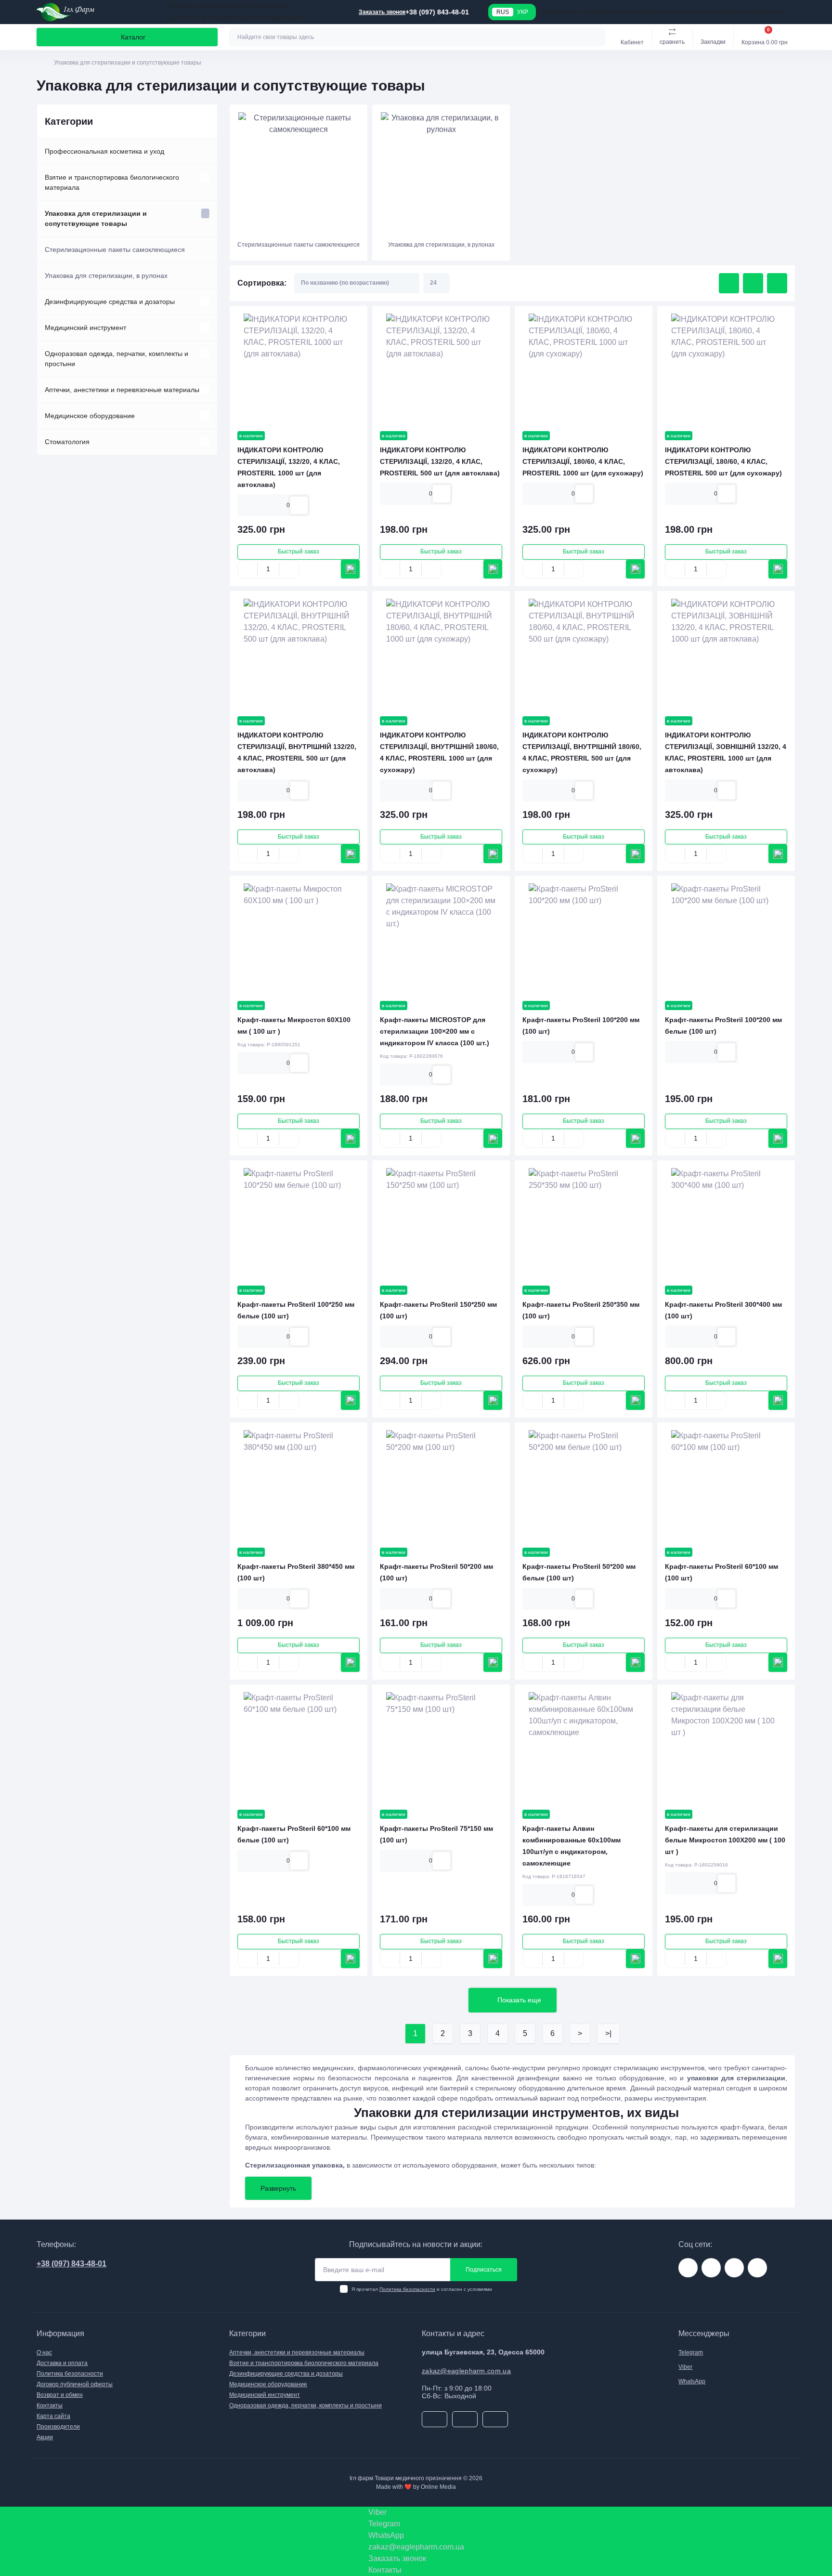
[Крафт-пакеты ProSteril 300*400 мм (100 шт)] (726, 1223)
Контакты (659, 12)
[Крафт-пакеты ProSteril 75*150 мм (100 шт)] (441, 1747)
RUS (503, 12)
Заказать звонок (382, 12)
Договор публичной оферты (75, 2384)
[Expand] (205, 177)
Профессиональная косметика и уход (104, 151)
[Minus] (247, 569)
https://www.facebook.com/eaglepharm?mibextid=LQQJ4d (711, 2268)
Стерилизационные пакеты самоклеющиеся (115, 250)
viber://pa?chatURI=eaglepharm (757, 2268)
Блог (781, 12)
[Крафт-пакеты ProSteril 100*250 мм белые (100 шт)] (299, 1223)
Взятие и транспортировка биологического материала (112, 182)
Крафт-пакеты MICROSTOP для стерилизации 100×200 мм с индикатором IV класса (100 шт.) (435, 1031)
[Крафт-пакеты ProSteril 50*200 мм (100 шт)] (441, 1485)
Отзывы (634, 12)
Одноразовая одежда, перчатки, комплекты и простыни (117, 359)
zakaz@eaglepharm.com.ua (466, 2371)
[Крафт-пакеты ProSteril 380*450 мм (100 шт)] (299, 1485)
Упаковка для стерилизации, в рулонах (106, 276)
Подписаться (484, 2270)
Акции (45, 2437)
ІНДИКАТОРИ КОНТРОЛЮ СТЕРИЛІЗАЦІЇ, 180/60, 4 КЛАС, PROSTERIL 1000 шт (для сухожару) (583, 461)
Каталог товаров (583, 12)
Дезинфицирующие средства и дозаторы (110, 302)
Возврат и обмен (750, 12)
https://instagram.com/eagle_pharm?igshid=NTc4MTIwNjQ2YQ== (688, 2268)
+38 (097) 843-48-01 (71, 2264)
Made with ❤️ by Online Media (416, 2487)
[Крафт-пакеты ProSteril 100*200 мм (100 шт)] (584, 938)
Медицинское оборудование (90, 416)
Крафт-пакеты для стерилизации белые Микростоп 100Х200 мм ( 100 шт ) (725, 1840)
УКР (523, 12)
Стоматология (67, 442)
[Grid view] (729, 283)
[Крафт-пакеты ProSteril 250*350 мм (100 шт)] (584, 1223)
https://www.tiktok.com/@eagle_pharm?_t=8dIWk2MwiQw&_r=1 (734, 2268)
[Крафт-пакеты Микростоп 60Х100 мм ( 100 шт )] (299, 938)
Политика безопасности (407, 2289)
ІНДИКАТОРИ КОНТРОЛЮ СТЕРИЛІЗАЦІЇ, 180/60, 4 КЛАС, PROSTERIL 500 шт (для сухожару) (723, 461)
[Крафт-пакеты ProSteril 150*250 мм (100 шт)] (441, 1223)
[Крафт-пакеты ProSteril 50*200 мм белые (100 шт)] (584, 1485)
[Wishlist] (299, 505)
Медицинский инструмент (85, 328)
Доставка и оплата (699, 12)
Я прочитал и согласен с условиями (422, 2289)
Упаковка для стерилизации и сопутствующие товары (96, 218)
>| (608, 2033)
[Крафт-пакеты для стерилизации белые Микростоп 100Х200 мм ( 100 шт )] (726, 1747)
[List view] (753, 283)
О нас (615, 12)
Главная (548, 12)
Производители (58, 2427)
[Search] (597, 37)
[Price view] (777, 283)
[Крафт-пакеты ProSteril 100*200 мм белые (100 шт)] (726, 938)
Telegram (691, 2353)
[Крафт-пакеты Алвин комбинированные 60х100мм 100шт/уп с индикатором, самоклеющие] (584, 1747)
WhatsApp (692, 2381)
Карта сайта (53, 2416)
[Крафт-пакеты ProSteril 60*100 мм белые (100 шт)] (299, 1747)
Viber (685, 2367)
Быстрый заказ (299, 552)
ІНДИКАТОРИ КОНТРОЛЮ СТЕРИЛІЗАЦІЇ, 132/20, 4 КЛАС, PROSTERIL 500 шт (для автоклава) (440, 461)
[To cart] (350, 569)
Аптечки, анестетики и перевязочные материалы (122, 390)
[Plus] (289, 569)
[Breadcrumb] (40, 63)
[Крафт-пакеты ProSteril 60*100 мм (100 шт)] (726, 1485)
